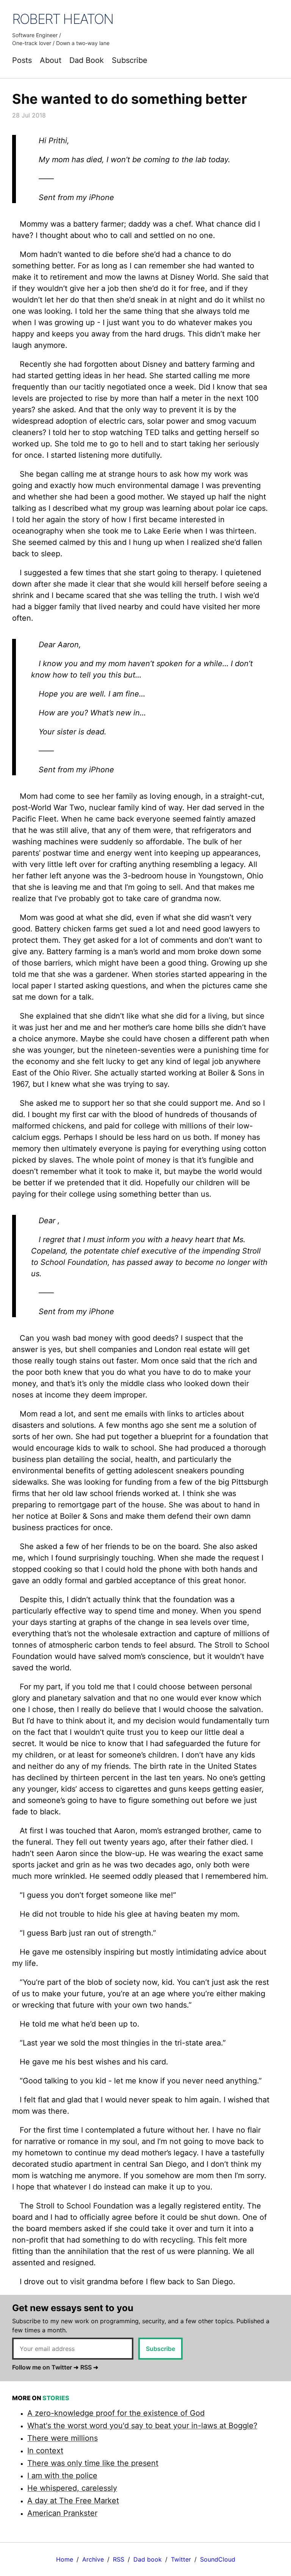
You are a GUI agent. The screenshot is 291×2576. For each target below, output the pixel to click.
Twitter (181, 2559)
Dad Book (87, 60)
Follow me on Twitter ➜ (45, 2367)
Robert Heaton (63, 19)
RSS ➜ (89, 2367)
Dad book (148, 2559)
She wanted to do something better (130, 99)
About (51, 60)
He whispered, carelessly (72, 2488)
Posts (22, 60)
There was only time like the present (93, 2463)
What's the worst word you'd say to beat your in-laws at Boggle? (142, 2426)
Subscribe (130, 60)
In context (45, 2451)
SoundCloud (218, 2559)
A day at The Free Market (73, 2501)
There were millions (63, 2438)
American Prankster (62, 2513)
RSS (119, 2559)
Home (65, 2559)
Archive (93, 2559)
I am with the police (62, 2476)
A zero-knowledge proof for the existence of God (116, 2413)
